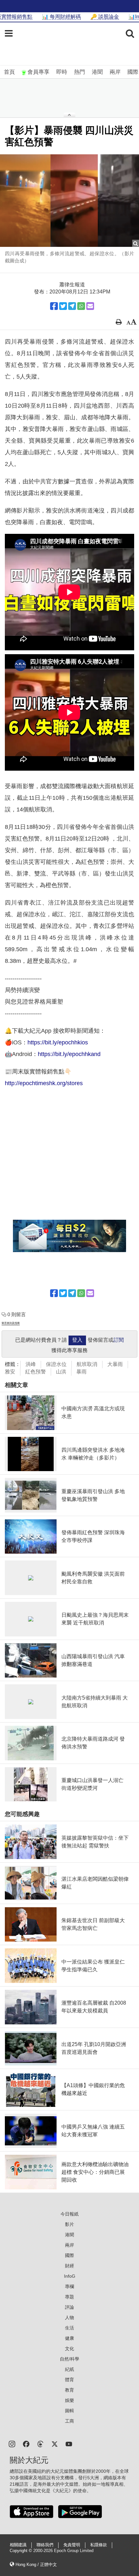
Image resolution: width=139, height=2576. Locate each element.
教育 (69, 2390)
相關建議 (18, 2545)
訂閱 (119, 1340)
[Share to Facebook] (54, 306)
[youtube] (69, 2444)
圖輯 (69, 2411)
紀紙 (69, 2369)
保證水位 (56, 1364)
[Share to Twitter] (63, 306)
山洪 (61, 1372)
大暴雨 (115, 1364)
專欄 (69, 2286)
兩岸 (115, 72)
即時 (62, 72)
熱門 (80, 72)
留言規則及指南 (11, 1323)
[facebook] (26, 2444)
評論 (69, 2307)
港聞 (97, 72)
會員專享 (38, 72)
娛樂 (69, 2400)
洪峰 (31, 1364)
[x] (55, 2444)
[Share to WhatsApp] (81, 306)
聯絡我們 (45, 2545)
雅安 (10, 1372)
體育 (69, 2380)
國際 (133, 72)
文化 (69, 2349)
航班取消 (87, 1364)
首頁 (9, 72)
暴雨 (81, 1372)
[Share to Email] (90, 306)
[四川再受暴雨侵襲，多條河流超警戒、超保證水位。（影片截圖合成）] (69, 201)
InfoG (70, 2276)
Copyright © (21, 2551)
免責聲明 (72, 2545)
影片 (69, 2224)
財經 (69, 2266)
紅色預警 (36, 1372)
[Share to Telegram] (72, 306)
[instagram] (12, 2444)
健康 (69, 2338)
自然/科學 (69, 2359)
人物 (69, 2317)
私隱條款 (99, 2545)
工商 (69, 2421)
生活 (69, 2328)
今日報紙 (69, 2214)
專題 (69, 2297)
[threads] (40, 2444)
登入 (77, 1340)
